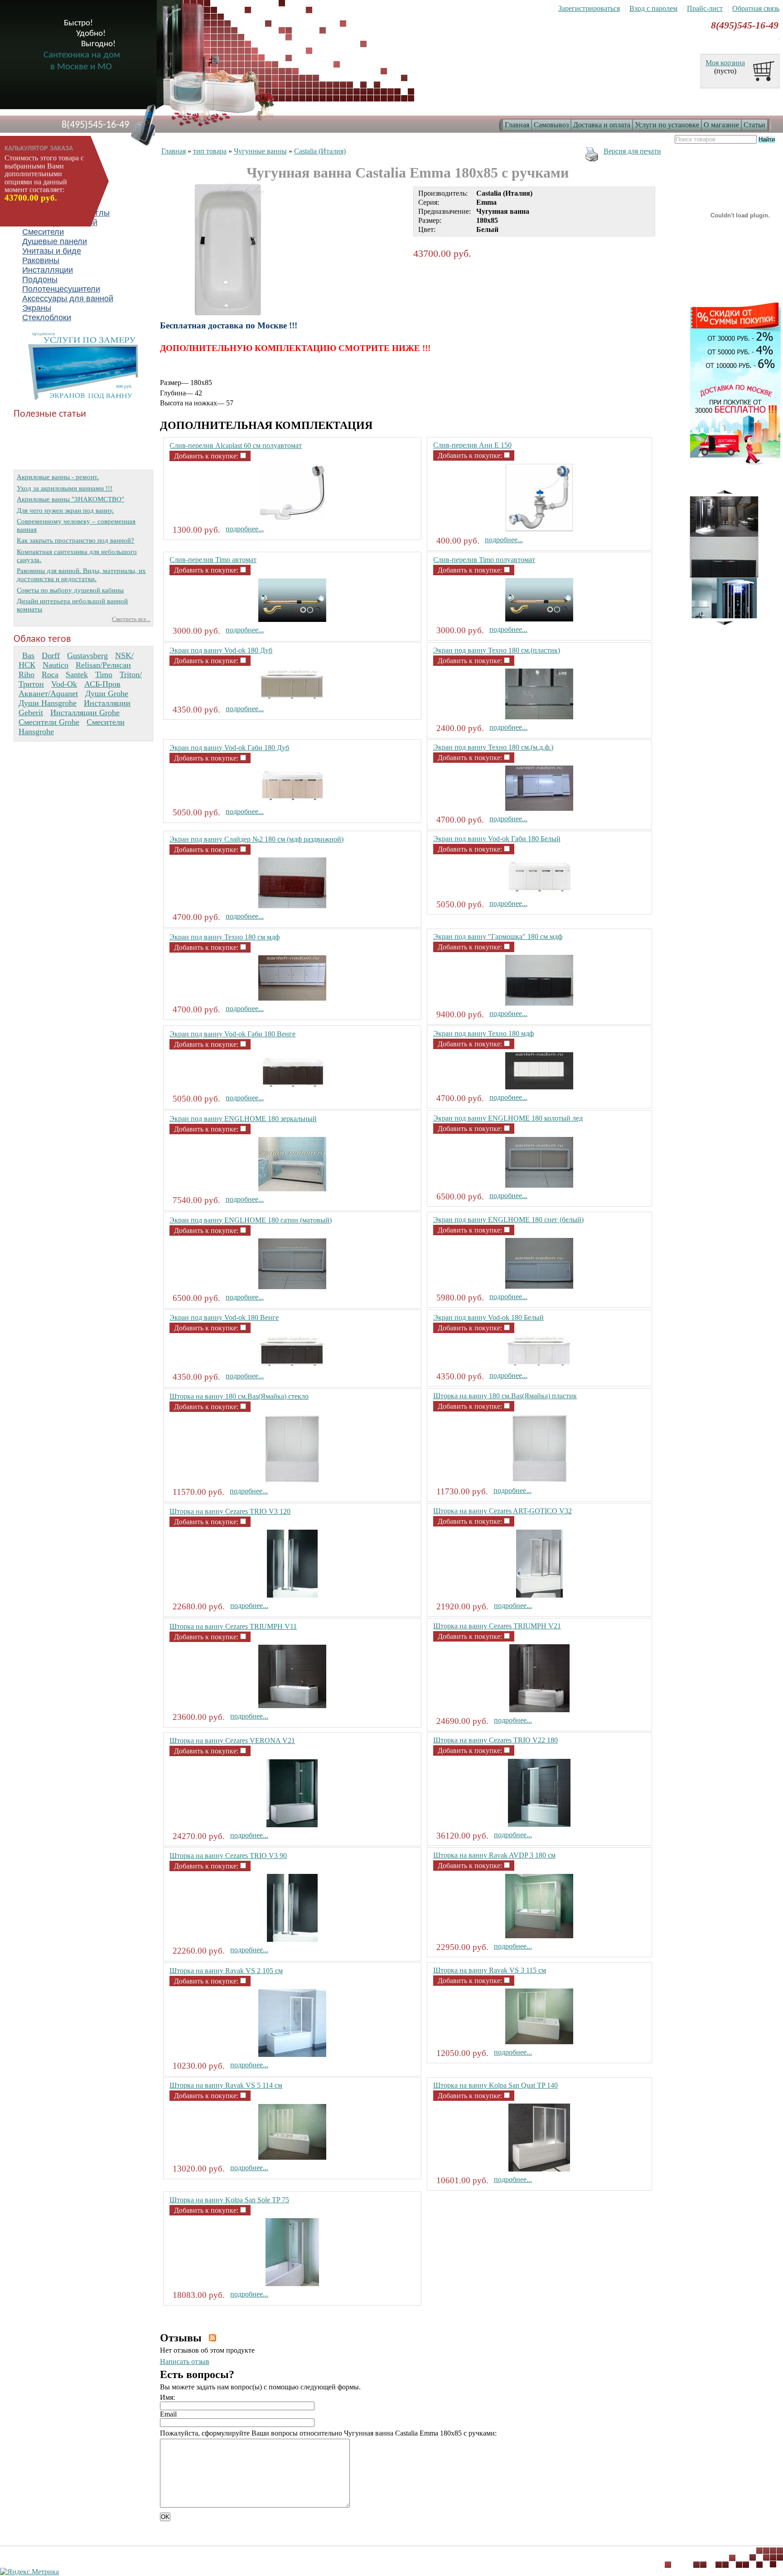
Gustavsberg (87, 655)
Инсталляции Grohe (85, 713)
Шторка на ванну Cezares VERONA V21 (232, 1741)
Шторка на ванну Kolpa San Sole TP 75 (229, 2200)
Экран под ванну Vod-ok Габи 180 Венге (232, 1034)
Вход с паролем (653, 8)
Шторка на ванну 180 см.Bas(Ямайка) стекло (239, 1396)
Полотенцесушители (61, 289)
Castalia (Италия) (320, 151)
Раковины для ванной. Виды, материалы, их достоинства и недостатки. (81, 575)
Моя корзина (725, 63)
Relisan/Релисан (103, 665)
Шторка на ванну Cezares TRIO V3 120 (230, 1511)
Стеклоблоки (47, 318)
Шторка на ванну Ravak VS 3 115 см (490, 1970)
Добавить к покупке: (207, 456)
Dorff (51, 655)
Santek (77, 674)
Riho (27, 674)
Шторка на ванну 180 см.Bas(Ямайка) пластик (505, 1396)
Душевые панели (55, 241)
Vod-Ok (64, 684)
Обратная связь (756, 8)
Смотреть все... (131, 619)
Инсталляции (48, 270)
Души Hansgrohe (48, 703)
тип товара (210, 151)
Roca (50, 674)
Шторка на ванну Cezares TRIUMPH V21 (497, 1626)
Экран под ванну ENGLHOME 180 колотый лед (508, 1118)
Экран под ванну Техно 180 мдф (483, 1033)
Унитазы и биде (52, 251)
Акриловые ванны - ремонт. (58, 477)
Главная (517, 125)
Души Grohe (107, 693)
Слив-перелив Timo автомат (213, 560)
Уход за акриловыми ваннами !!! (65, 488)
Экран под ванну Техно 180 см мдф (225, 937)
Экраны (37, 308)
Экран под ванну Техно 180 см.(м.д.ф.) (493, 747)
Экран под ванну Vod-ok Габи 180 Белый (497, 839)
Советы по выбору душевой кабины (70, 590)
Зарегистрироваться (589, 8)
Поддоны (40, 279)
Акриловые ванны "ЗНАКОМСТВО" (70, 499)
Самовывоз (551, 125)
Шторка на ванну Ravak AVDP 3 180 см (494, 1855)
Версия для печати (632, 151)
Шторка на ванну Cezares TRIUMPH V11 (233, 1626)
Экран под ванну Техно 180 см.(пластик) (497, 650)
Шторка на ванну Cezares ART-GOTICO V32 (503, 1511)
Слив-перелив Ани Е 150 (472, 445)
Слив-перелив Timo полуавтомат (484, 560)
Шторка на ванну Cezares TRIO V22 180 (495, 1740)
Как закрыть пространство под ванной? (75, 540)
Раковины (41, 260)
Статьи (754, 125)
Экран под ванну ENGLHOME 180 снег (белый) (508, 1220)
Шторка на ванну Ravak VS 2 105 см (226, 1971)
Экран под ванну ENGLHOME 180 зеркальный (243, 1119)
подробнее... (245, 529)
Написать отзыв (185, 2362)
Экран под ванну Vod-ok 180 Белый (488, 1317)
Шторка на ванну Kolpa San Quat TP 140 (495, 2085)
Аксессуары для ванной (68, 299)
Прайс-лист (705, 8)
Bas (28, 655)
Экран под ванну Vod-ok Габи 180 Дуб (229, 748)
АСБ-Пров (102, 684)
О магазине (721, 125)
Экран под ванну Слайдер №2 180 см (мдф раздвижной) (256, 839)
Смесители (43, 232)
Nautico (56, 665)
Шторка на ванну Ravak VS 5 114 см (226, 2085)
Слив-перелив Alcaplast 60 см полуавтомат (236, 445)
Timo (104, 674)
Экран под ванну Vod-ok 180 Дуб (221, 650)
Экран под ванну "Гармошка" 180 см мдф (498, 937)
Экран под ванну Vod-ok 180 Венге (224, 1317)
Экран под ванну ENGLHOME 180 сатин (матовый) (251, 1220)
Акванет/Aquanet (48, 693)
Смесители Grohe (49, 722)
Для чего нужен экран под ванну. (65, 510)
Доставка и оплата (602, 125)
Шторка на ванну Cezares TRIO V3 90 (228, 1856)
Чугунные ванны (260, 151)
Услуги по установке (667, 125)
